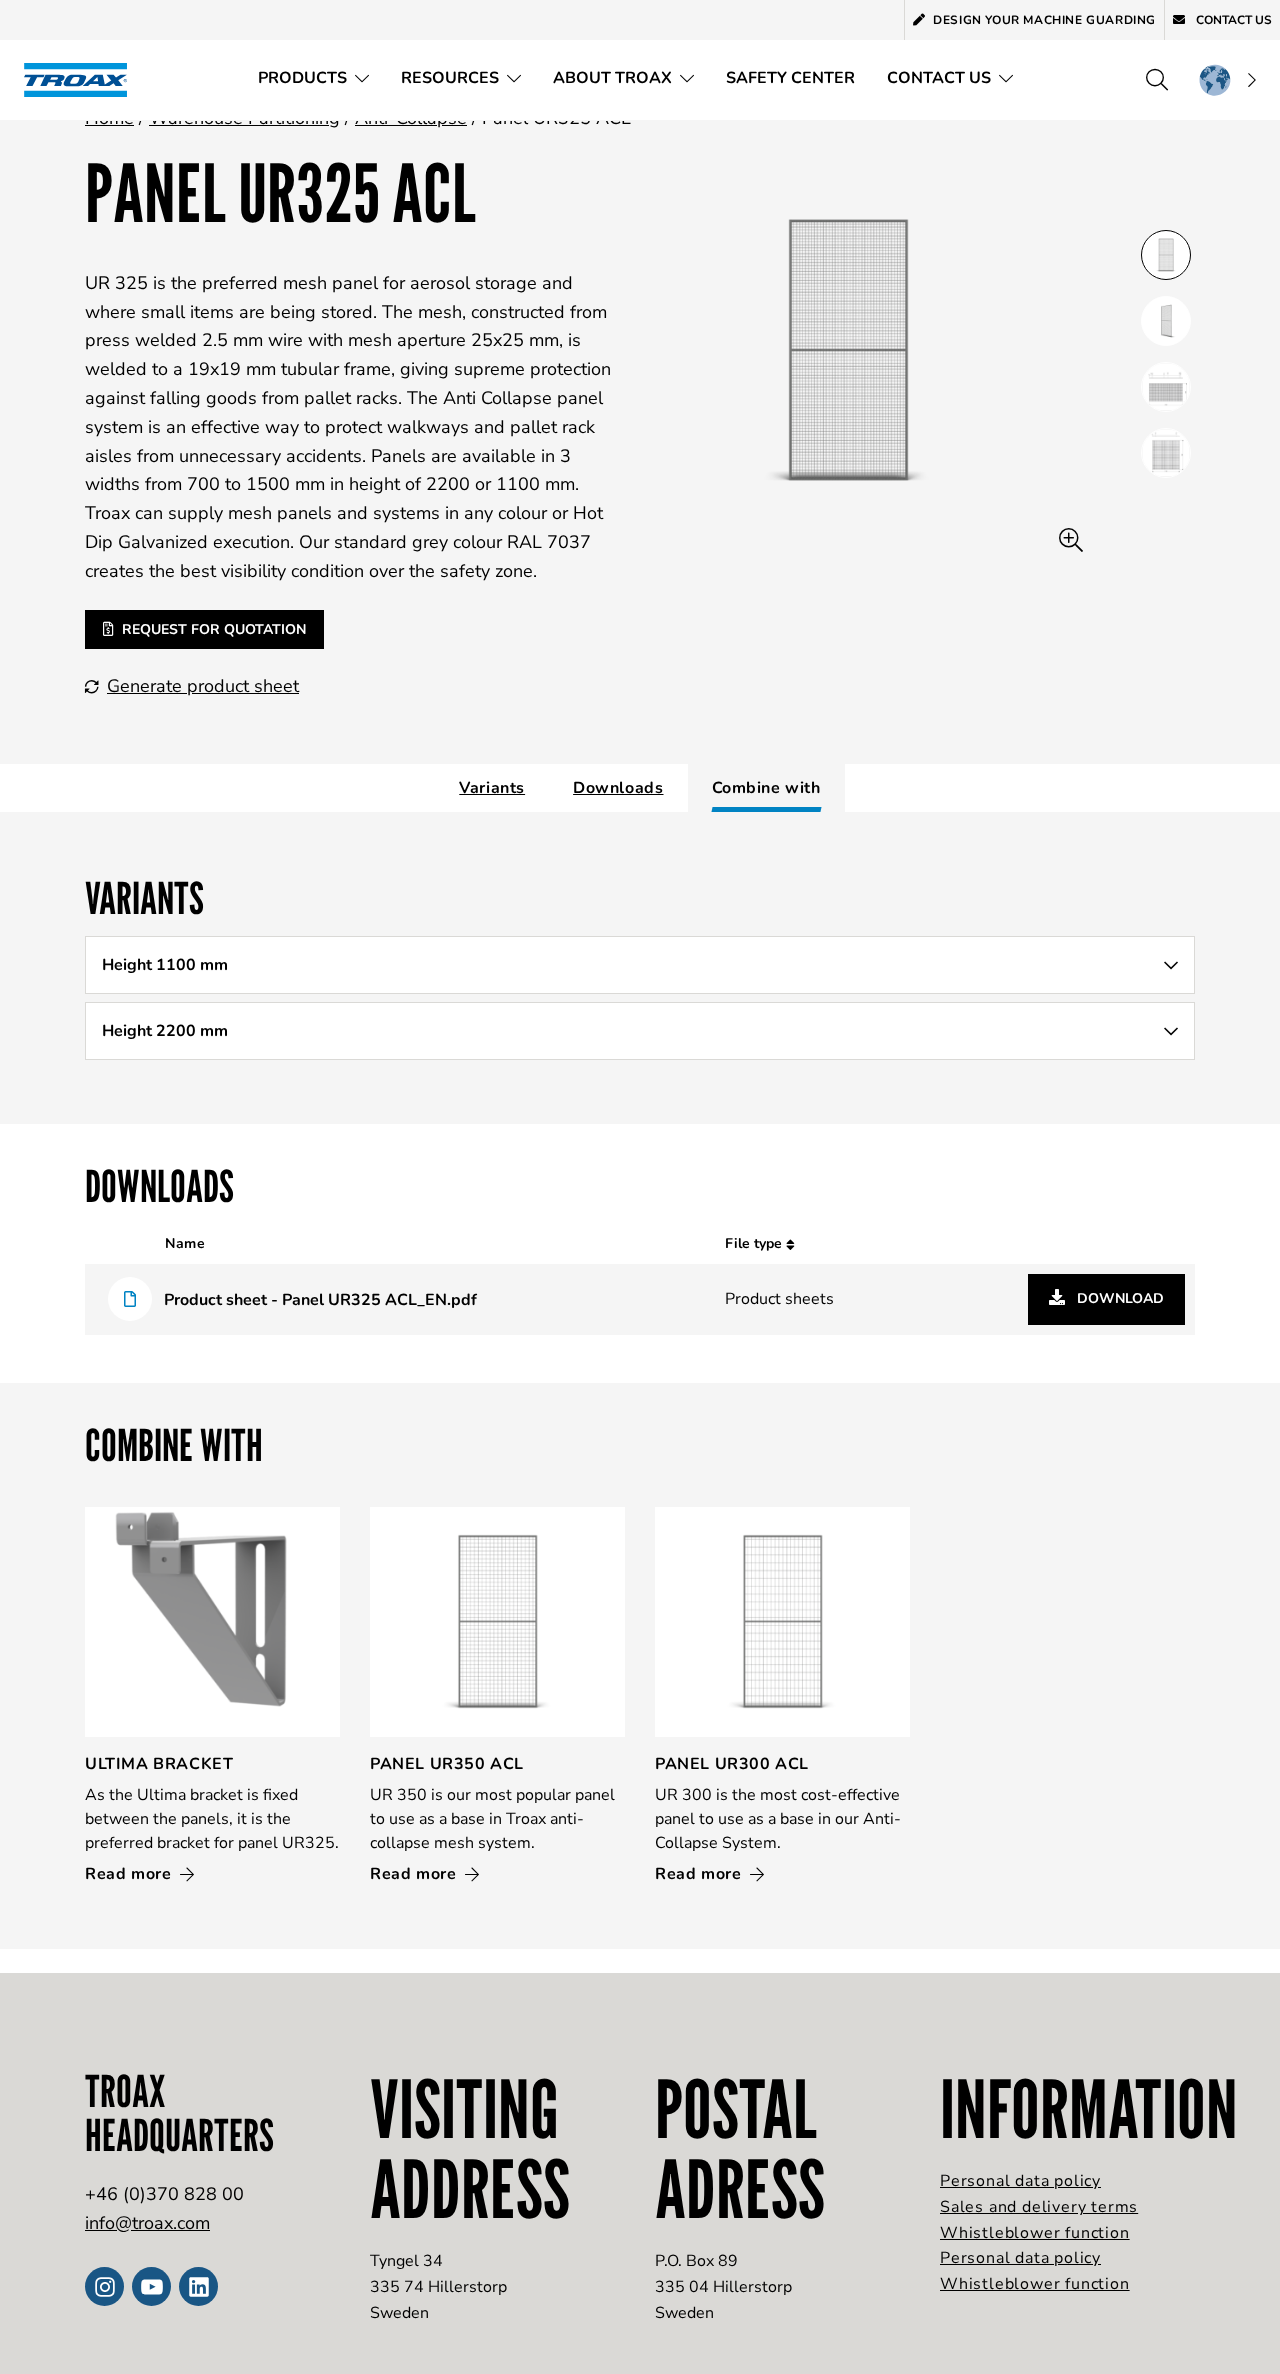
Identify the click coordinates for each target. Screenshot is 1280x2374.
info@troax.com (147, 2223)
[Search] (1157, 80)
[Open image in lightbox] (1071, 540)
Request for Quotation (214, 629)
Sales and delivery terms (1039, 2207)
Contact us (1232, 20)
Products (302, 78)
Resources (450, 78)
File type (755, 1243)
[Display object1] (1166, 321)
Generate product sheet (203, 686)
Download (1118, 1298)
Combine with (766, 788)
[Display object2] (1166, 387)
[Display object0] (1166, 255)
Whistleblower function (1035, 2233)
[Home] (82, 79)
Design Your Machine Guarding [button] (1044, 20)
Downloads (618, 788)
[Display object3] (1166, 453)
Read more (130, 1874)
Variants (492, 788)
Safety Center (790, 78)
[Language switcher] (1227, 80)
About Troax (612, 78)
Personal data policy (1020, 2181)
